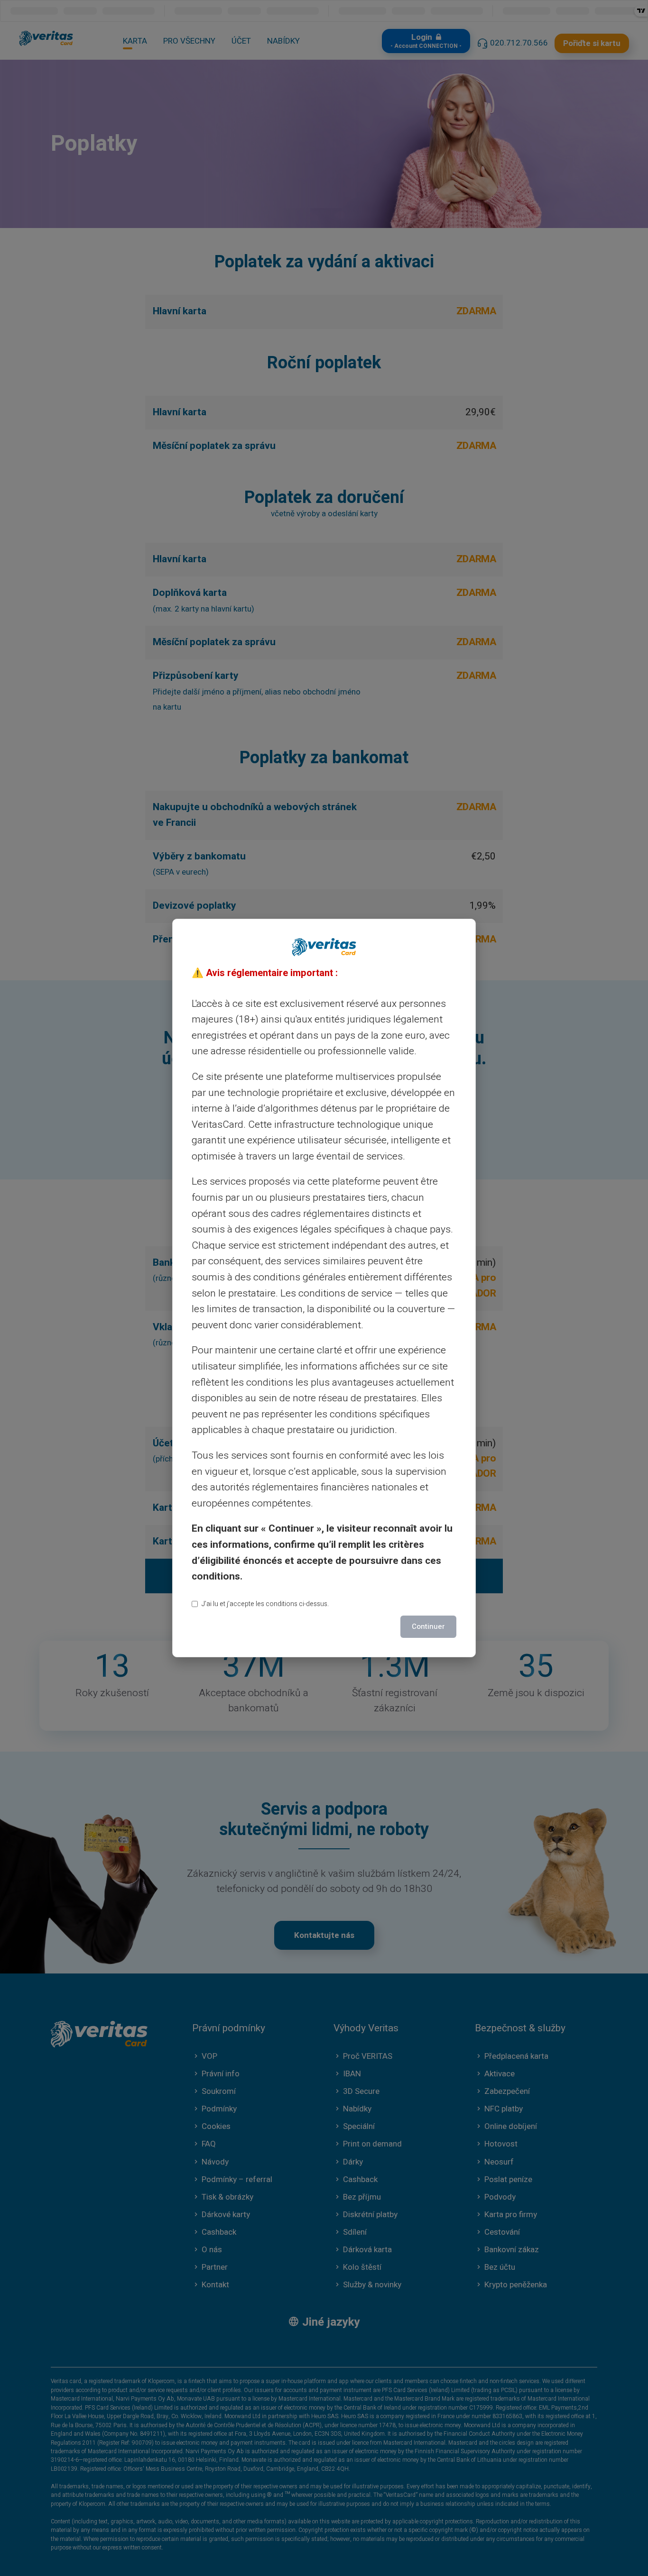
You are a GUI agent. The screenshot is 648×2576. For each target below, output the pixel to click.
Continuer (428, 1626)
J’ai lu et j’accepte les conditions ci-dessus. (265, 1604)
